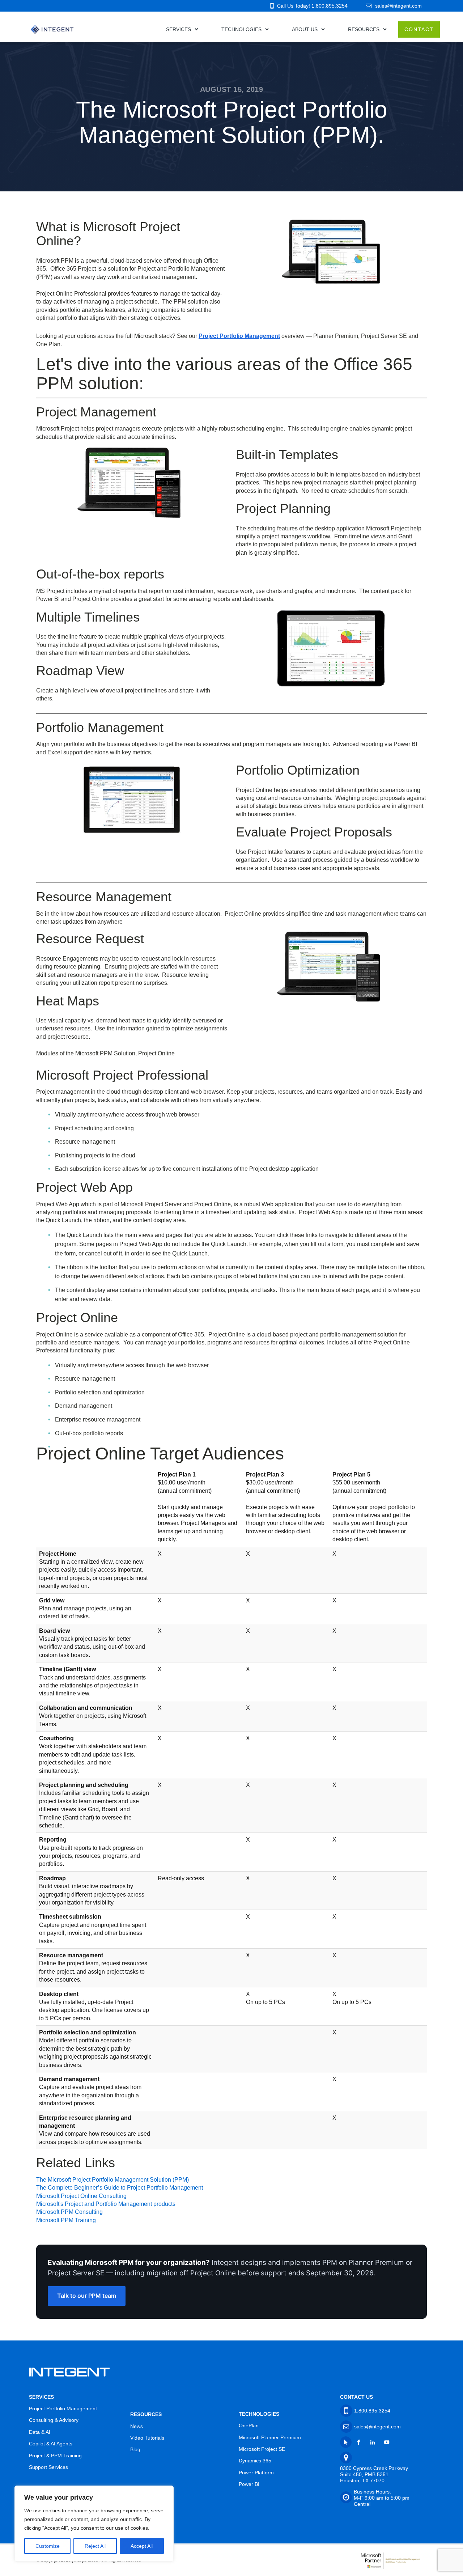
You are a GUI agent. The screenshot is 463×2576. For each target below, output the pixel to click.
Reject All (95, 2546)
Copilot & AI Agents (51, 2444)
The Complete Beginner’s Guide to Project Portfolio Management (120, 2188)
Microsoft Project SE (262, 2449)
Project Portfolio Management (239, 336)
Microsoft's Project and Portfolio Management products (106, 2204)
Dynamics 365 (255, 2461)
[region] (94, 2524)
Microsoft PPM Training (66, 2220)
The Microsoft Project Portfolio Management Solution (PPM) (112, 2180)
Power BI (249, 2484)
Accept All (142, 2546)
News (137, 2426)
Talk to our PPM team (87, 2296)
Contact (419, 29)
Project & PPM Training (55, 2456)
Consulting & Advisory (54, 2420)
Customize (48, 2546)
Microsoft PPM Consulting (69, 2212)
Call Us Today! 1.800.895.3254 (312, 6)
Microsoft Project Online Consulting (81, 2196)
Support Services (48, 2467)
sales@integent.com (398, 6)
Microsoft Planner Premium (270, 2437)
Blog (135, 2449)
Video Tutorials (147, 2438)
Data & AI (40, 2432)
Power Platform (256, 2473)
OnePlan (249, 2425)
